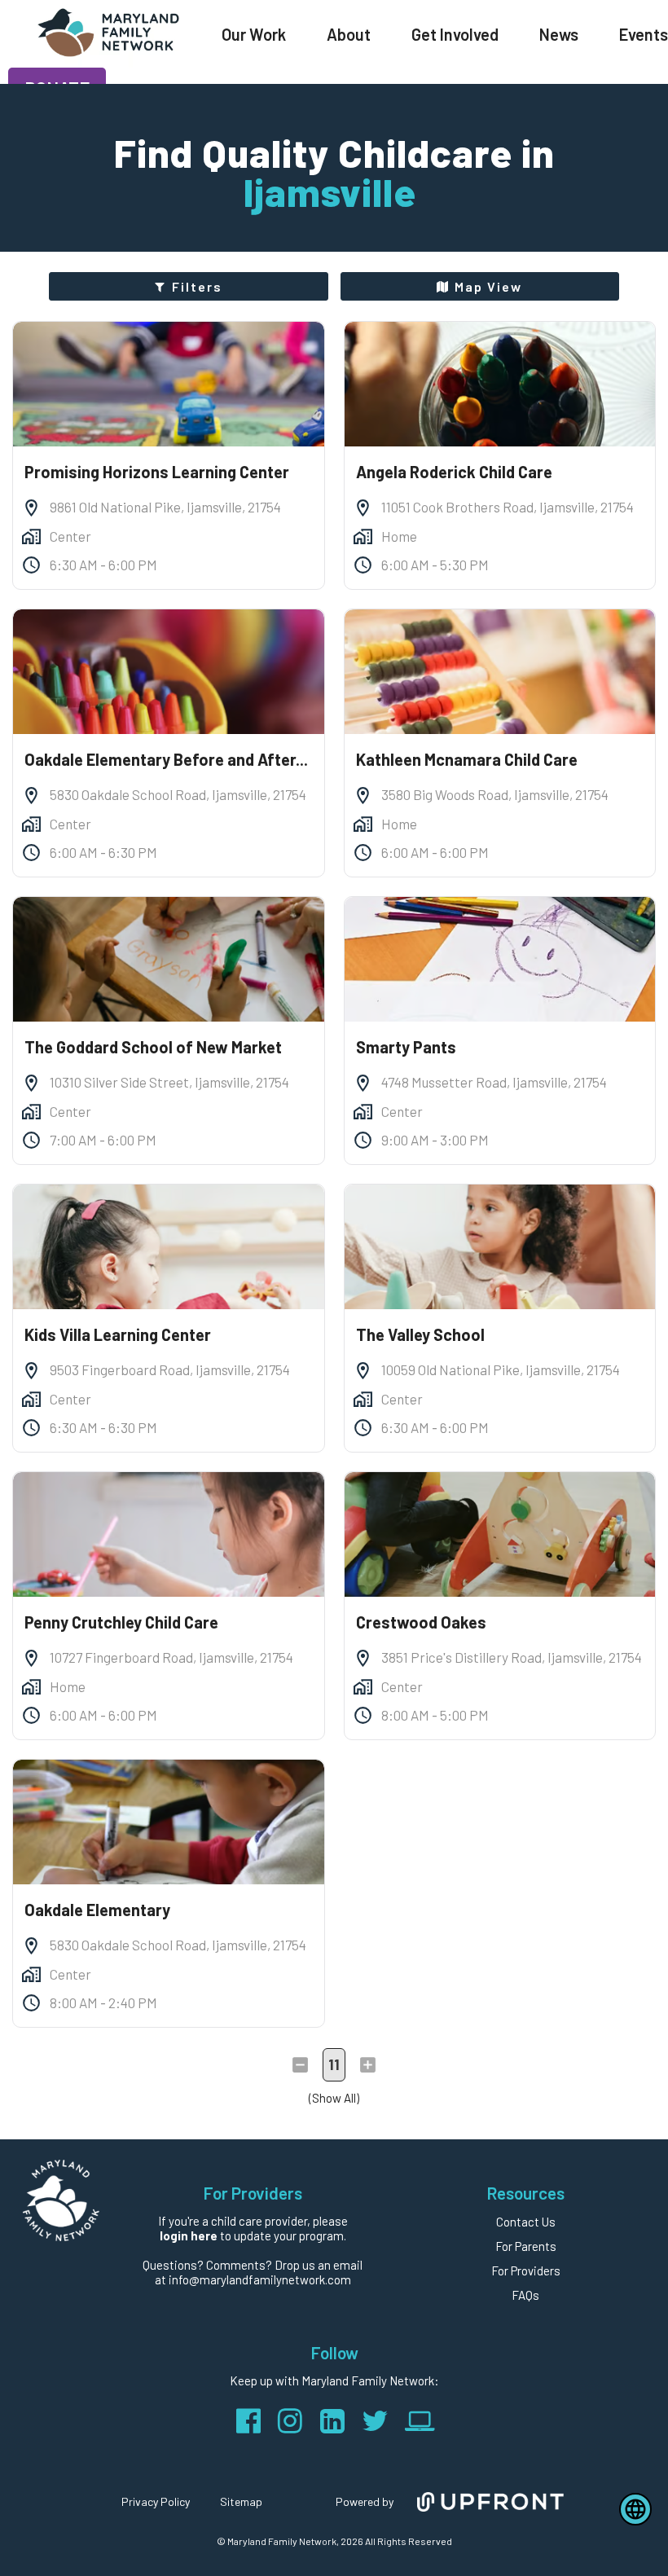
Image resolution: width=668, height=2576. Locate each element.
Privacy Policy (156, 2501)
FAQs (525, 2295)
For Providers (526, 2270)
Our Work (254, 34)
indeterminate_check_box (300, 2065)
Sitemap (241, 2501)
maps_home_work (31, 536)
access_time (31, 565)
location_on (31, 508)
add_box (368, 2065)
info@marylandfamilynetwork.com (260, 2279)
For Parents (526, 2246)
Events (644, 34)
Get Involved (455, 34)
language (635, 2509)
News (559, 34)
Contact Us (526, 2222)
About (349, 34)
